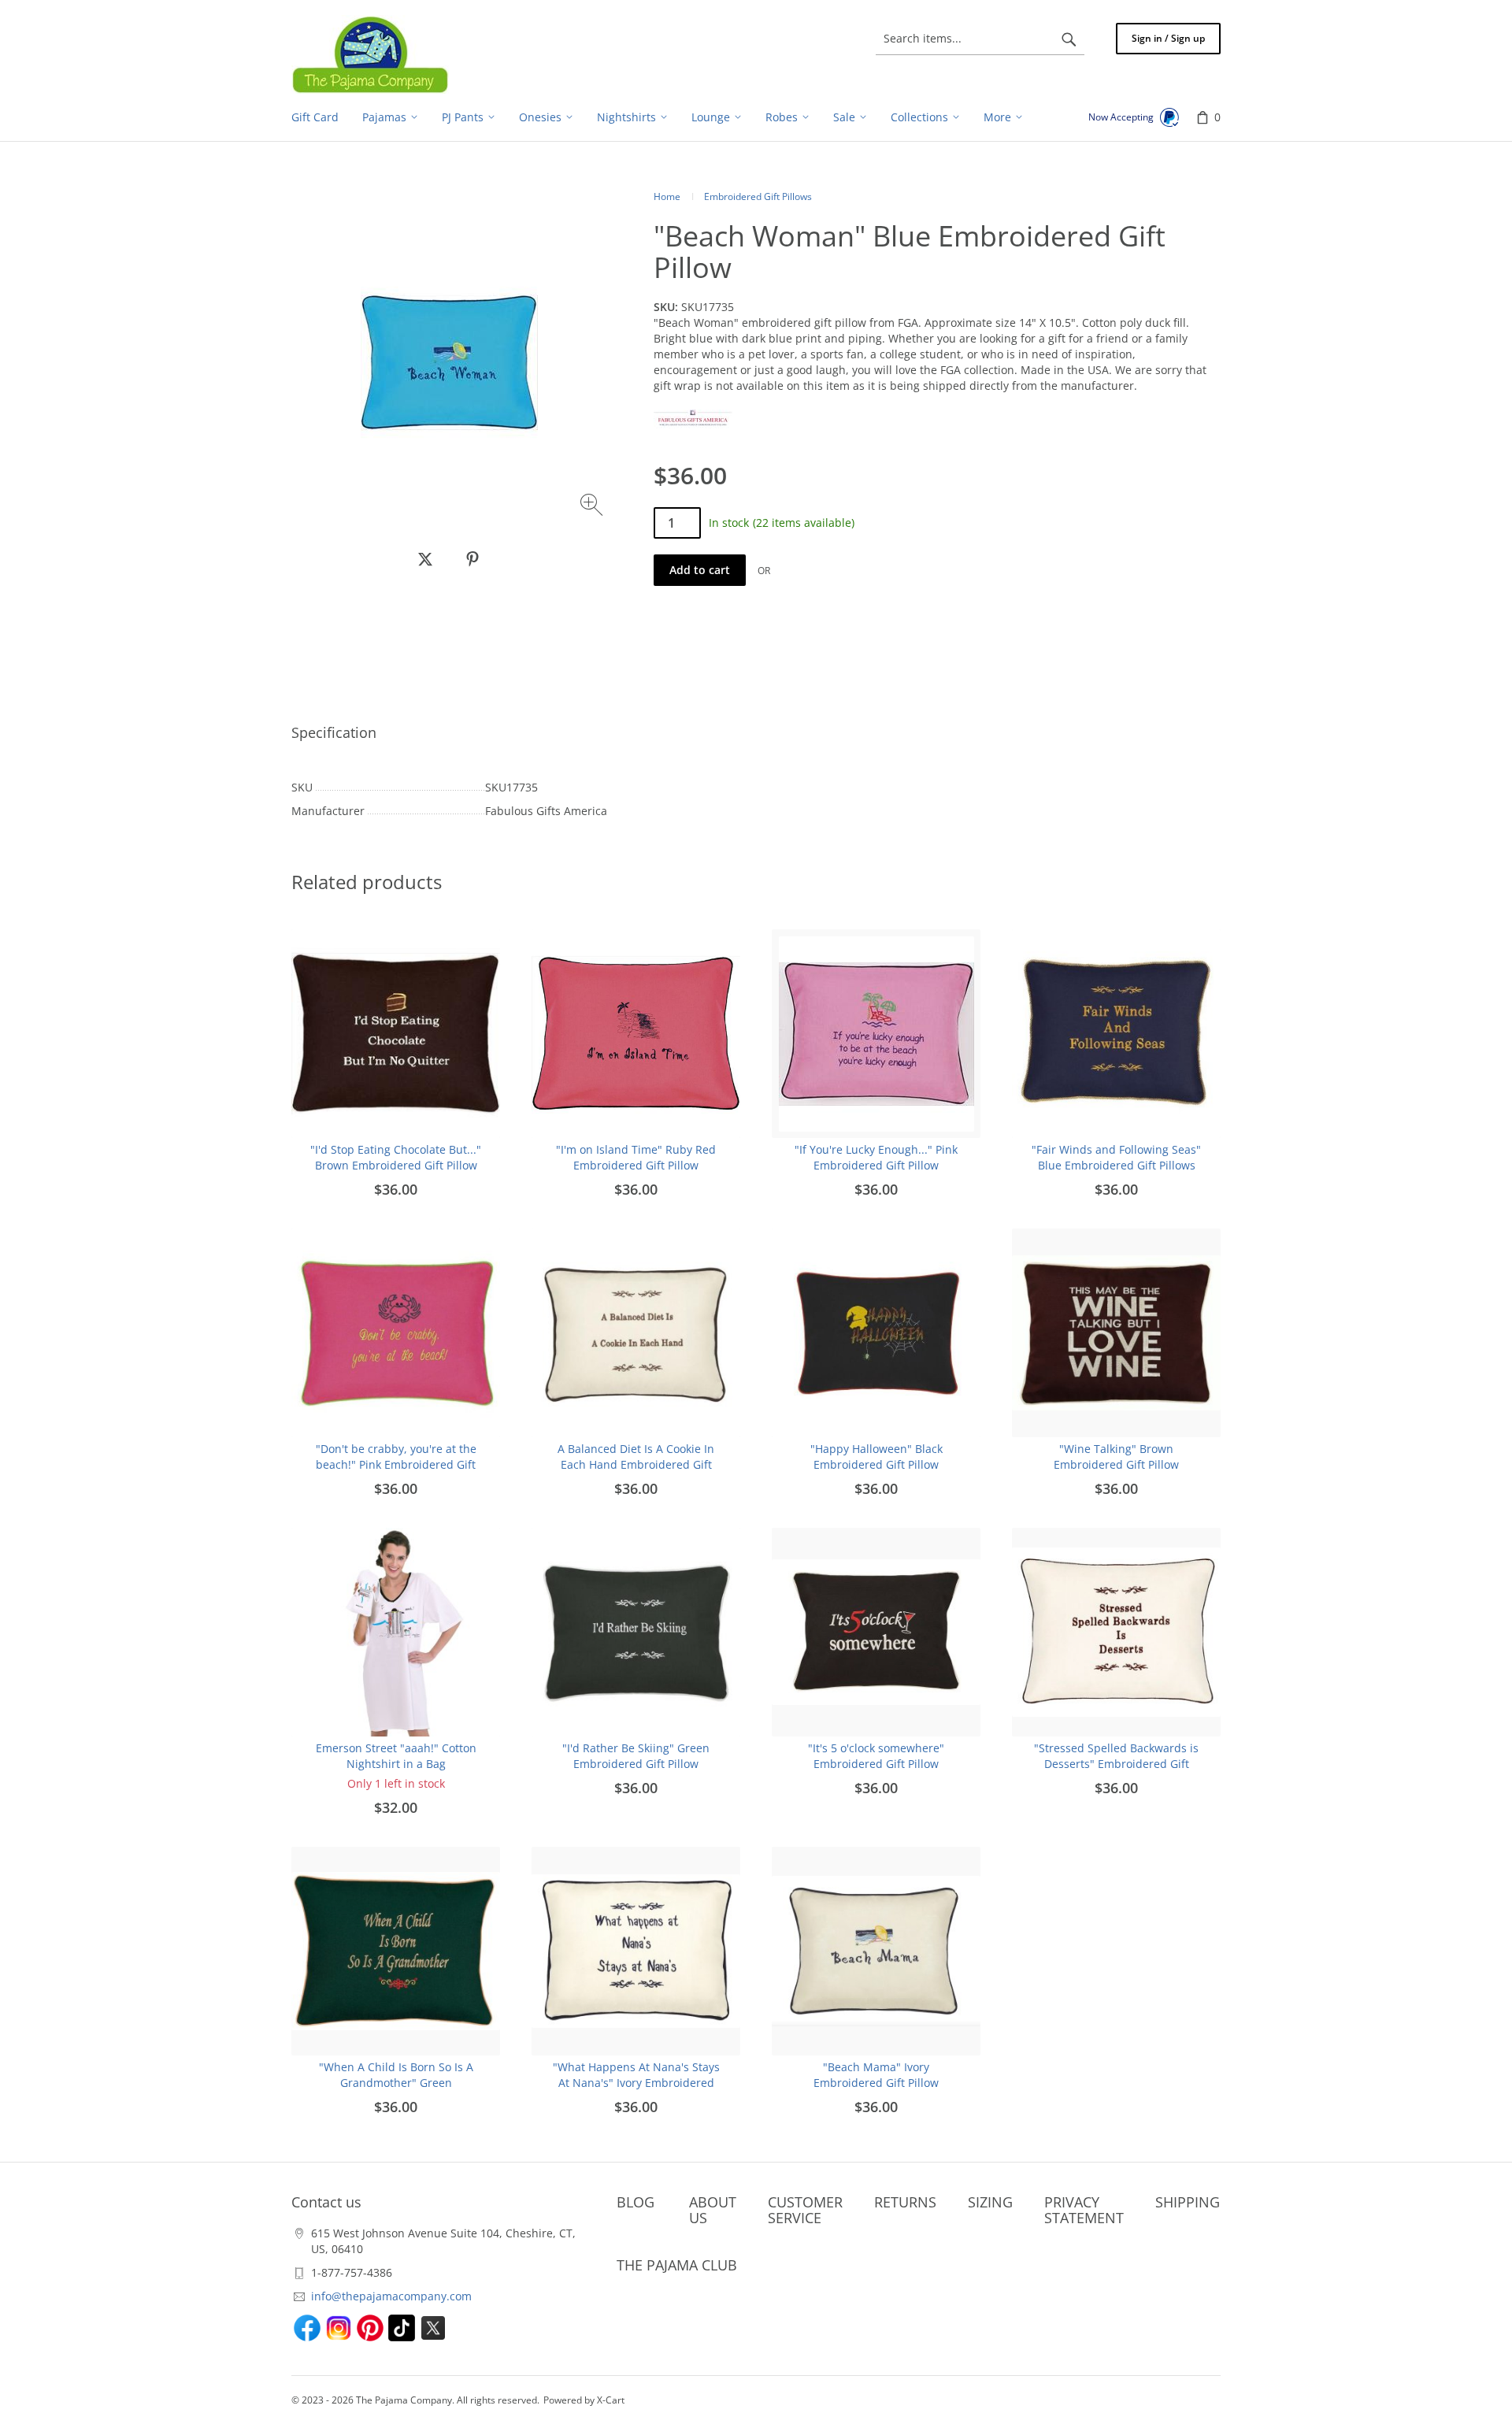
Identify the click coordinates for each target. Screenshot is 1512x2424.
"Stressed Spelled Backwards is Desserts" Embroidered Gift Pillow (1116, 1764)
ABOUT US (713, 2210)
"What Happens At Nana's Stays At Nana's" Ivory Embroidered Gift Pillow (636, 2083)
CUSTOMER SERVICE (805, 2210)
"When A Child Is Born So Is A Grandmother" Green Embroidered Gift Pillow (396, 2083)
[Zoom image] (593, 507)
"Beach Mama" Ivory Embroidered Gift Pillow (876, 2075)
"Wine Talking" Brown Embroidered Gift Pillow (1116, 1457)
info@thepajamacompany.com (391, 2296)
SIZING (990, 2202)
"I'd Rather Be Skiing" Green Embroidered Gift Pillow (636, 1756)
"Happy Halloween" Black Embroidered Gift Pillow (876, 1457)
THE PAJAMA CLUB (677, 2265)
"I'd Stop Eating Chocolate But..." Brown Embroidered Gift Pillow (396, 1157)
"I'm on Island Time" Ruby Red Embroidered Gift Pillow (636, 1157)
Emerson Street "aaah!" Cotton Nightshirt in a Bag (396, 1756)
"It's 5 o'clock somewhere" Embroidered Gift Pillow (876, 1756)
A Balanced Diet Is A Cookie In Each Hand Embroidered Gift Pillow (636, 1464)
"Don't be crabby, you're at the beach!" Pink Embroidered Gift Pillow (396, 1464)
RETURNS (905, 2202)
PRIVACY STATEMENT (1084, 2210)
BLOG (636, 2202)
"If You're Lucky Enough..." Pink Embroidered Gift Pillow (876, 1157)
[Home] (370, 54)
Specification (334, 732)
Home (667, 196)
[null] (425, 559)
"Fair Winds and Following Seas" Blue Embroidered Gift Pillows (1116, 1157)
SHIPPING (1188, 2202)
